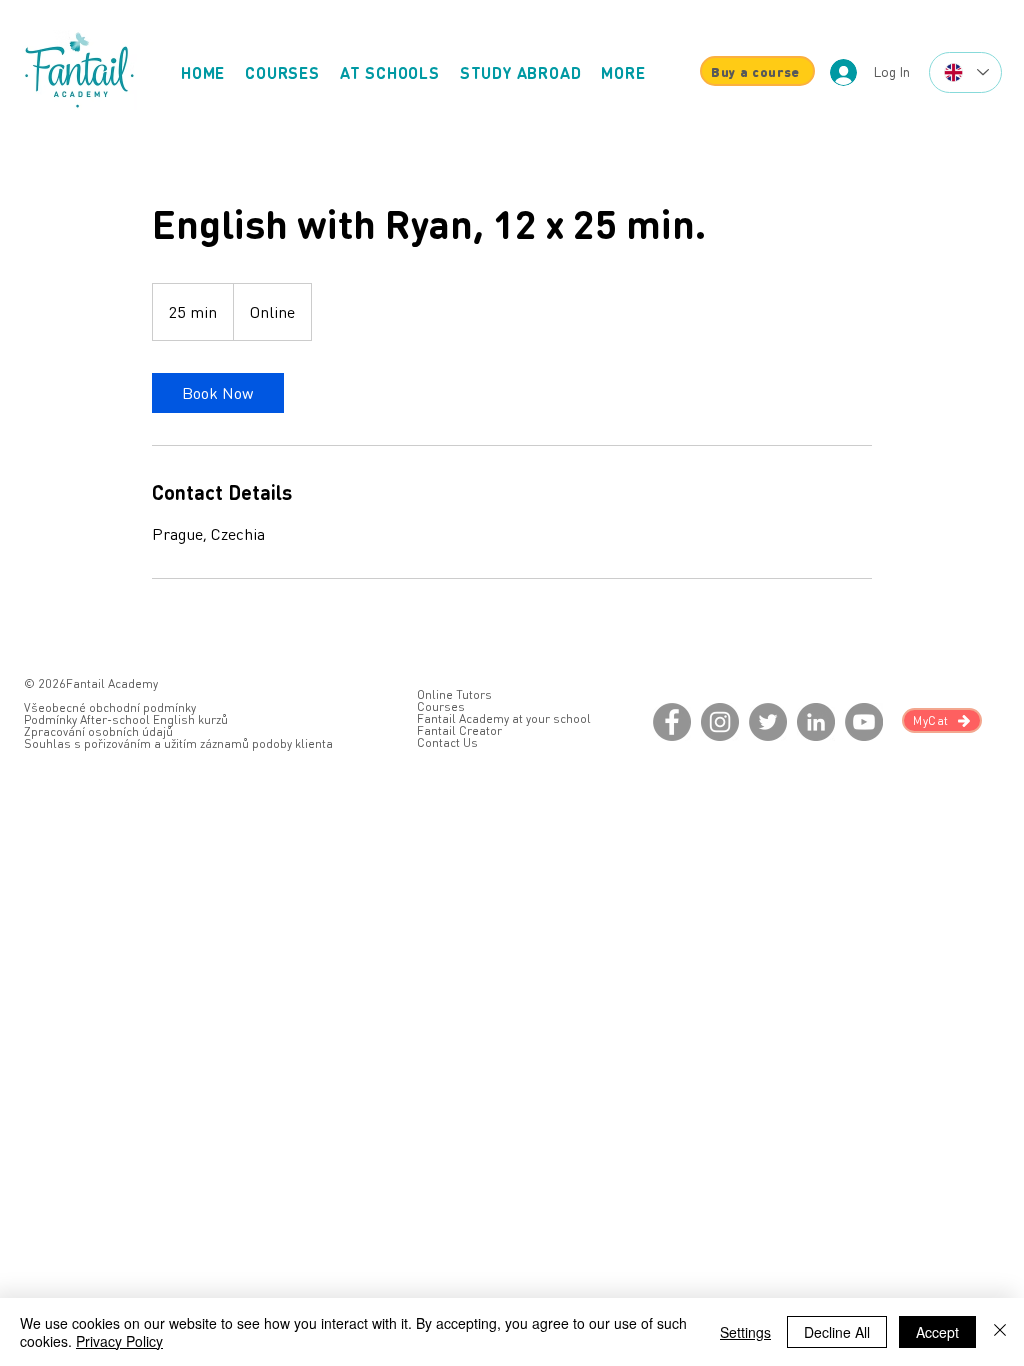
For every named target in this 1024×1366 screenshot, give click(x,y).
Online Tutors (454, 694)
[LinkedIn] (816, 722)
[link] (218, 393)
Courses (441, 706)
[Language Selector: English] (965, 72)
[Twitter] (768, 722)
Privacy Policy (119, 1341)
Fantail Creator (459, 730)
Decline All (837, 1332)
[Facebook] (672, 722)
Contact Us (447, 742)
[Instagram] (720, 722)
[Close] (1000, 1332)
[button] (623, 72)
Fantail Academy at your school (504, 718)
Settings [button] (745, 1332)
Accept (937, 1332)
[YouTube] (864, 722)
